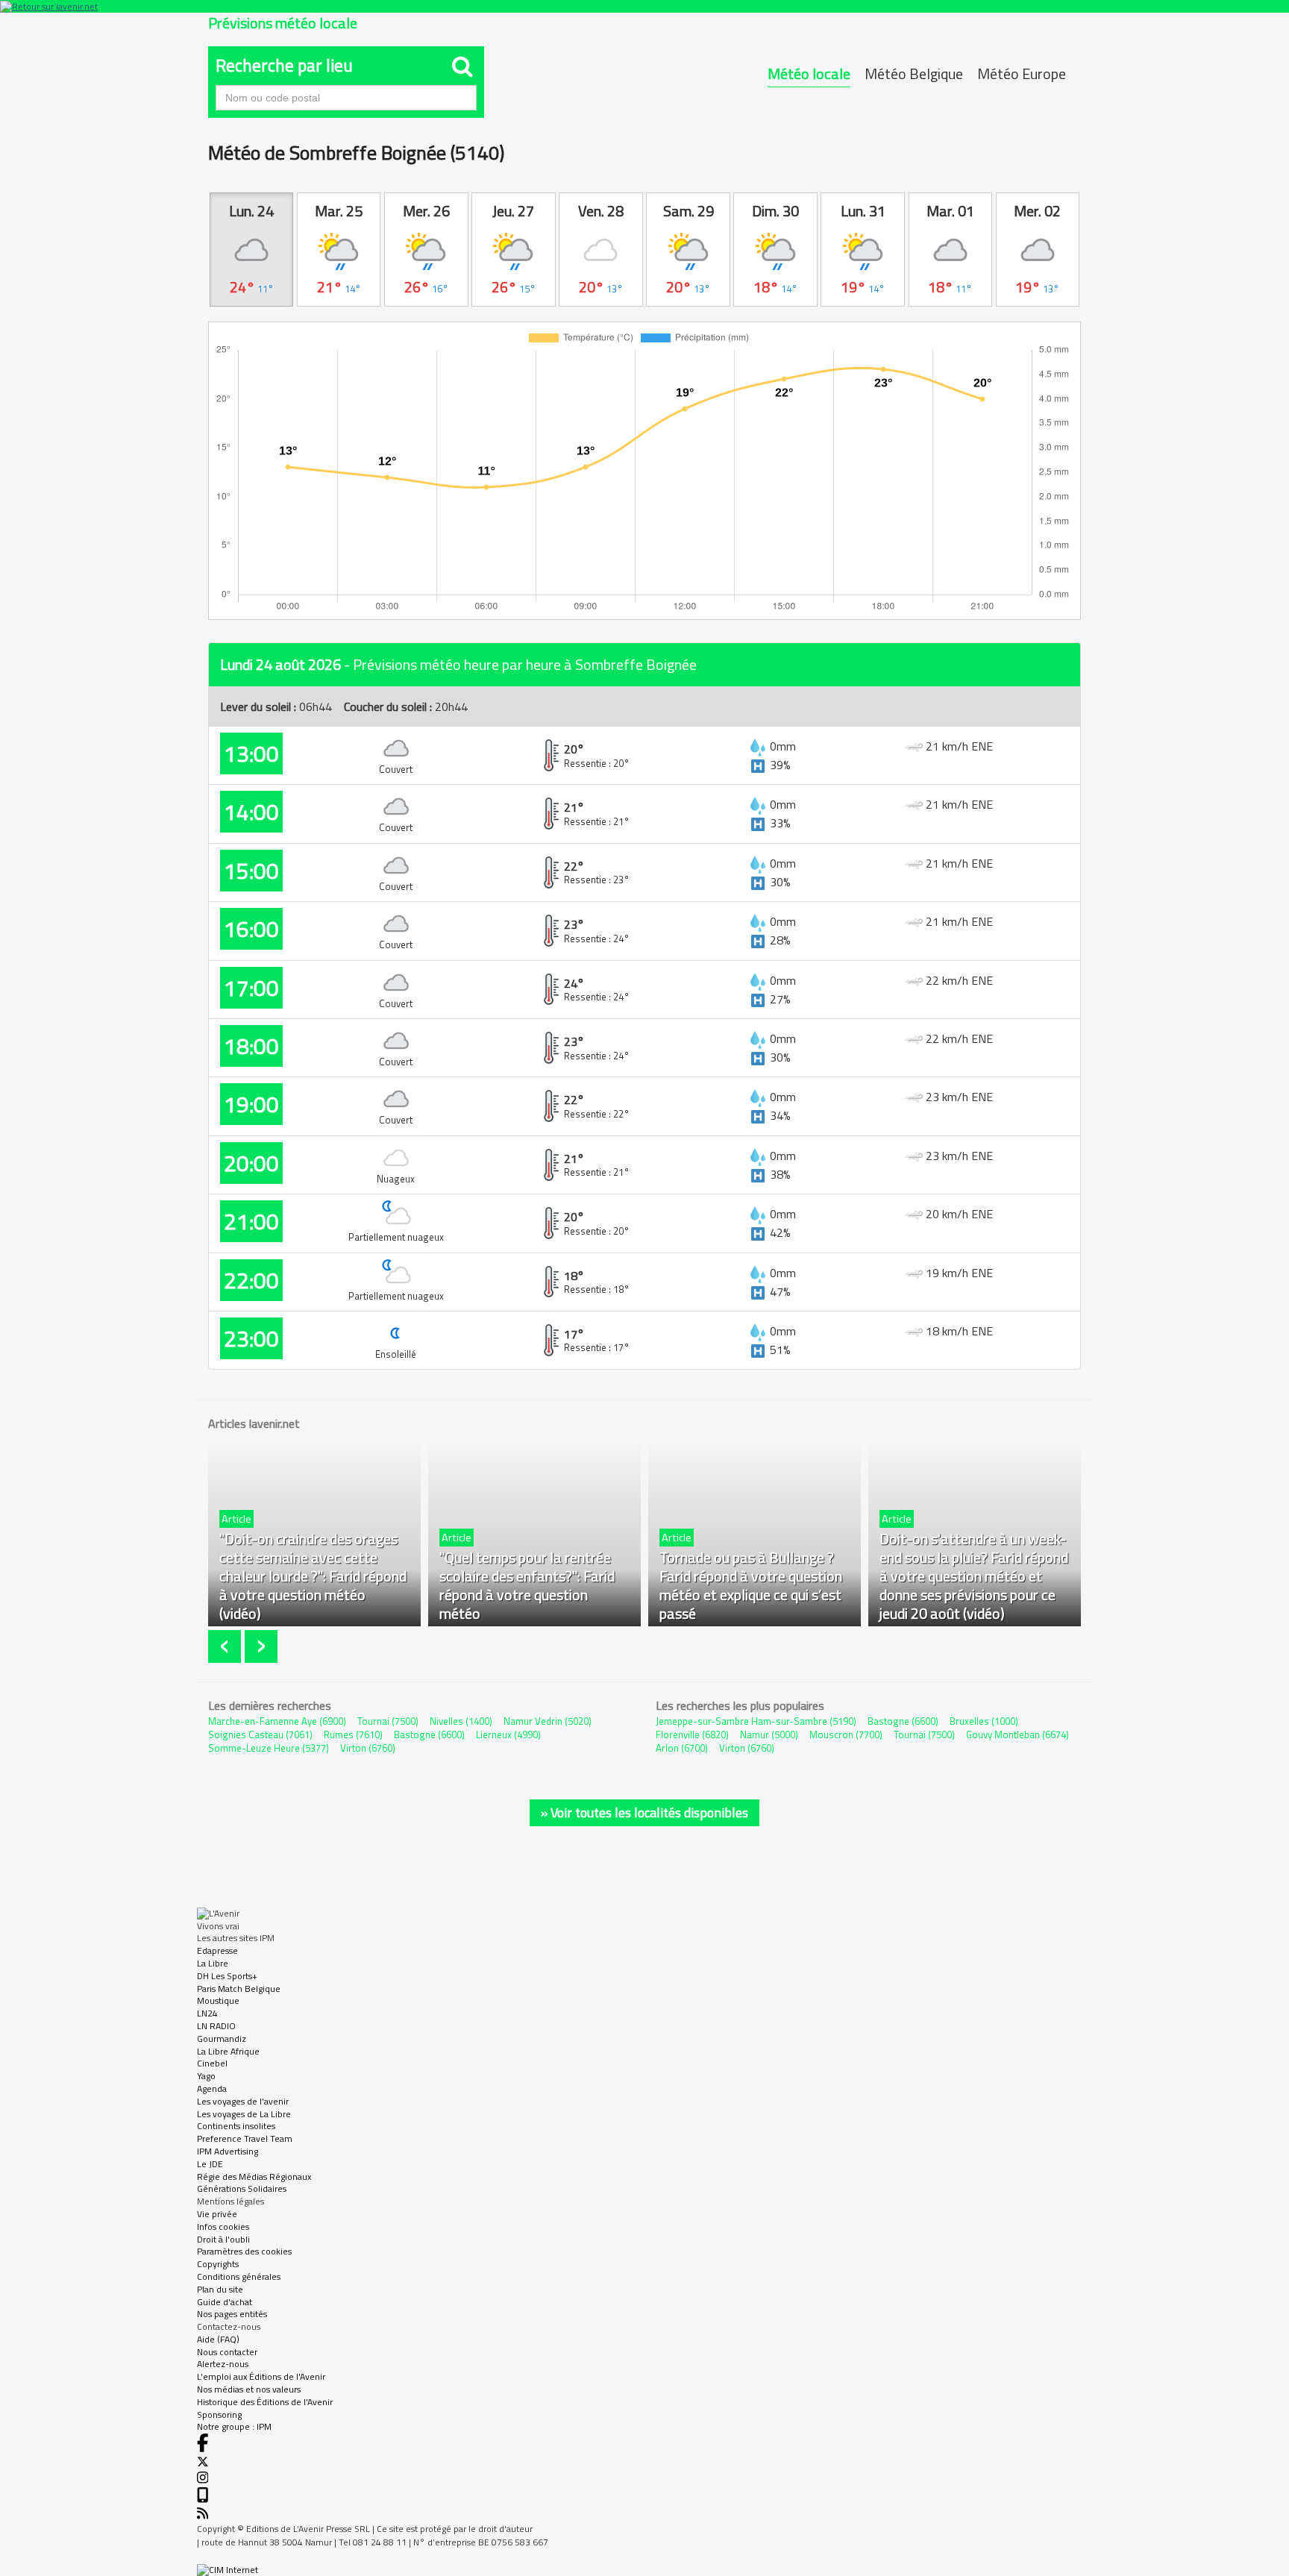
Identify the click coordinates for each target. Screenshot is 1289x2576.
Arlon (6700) (682, 1748)
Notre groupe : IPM (234, 2426)
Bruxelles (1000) (984, 1721)
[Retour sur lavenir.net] (644, 6)
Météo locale (809, 73)
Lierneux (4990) (508, 1734)
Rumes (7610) (353, 1734)
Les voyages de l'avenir (243, 2101)
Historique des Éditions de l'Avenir (265, 2402)
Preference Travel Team (245, 2138)
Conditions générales (239, 2276)
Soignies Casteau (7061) (260, 1734)
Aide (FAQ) (218, 2339)
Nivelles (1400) (461, 1721)
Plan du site (220, 2289)
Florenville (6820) (692, 1734)
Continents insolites (236, 2126)
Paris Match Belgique (239, 1989)
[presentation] (226, 1647)
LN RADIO (216, 2026)
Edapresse (217, 1950)
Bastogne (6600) (429, 1734)
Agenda (212, 2088)
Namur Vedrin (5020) (548, 1721)
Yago (206, 2076)
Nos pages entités (232, 2314)
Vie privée (217, 2214)
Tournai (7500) (388, 1721)
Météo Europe (1022, 73)
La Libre (213, 1963)
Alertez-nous (223, 2364)
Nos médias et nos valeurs (249, 2389)
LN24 (207, 2013)
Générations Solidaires (242, 2188)
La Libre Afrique (228, 2051)
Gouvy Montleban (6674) (1017, 1734)
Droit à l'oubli (223, 2239)
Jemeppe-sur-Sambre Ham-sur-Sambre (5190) (756, 1721)
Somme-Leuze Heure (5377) (269, 1748)
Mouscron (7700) (846, 1734)
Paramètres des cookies (244, 2251)
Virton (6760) (368, 1748)
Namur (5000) (769, 1734)
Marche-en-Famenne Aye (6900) (277, 1721)
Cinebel (212, 2063)
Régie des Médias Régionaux (254, 2177)
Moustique (218, 2000)
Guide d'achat (225, 2302)
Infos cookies (223, 2226)
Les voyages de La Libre (244, 2114)
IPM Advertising (228, 2151)
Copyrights (218, 2264)
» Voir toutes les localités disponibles (644, 1812)
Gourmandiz (222, 2038)
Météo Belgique (914, 73)
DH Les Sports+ (227, 1976)
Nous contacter (227, 2352)
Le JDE (210, 2164)
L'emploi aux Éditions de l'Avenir (261, 2376)
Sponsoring (219, 2414)
